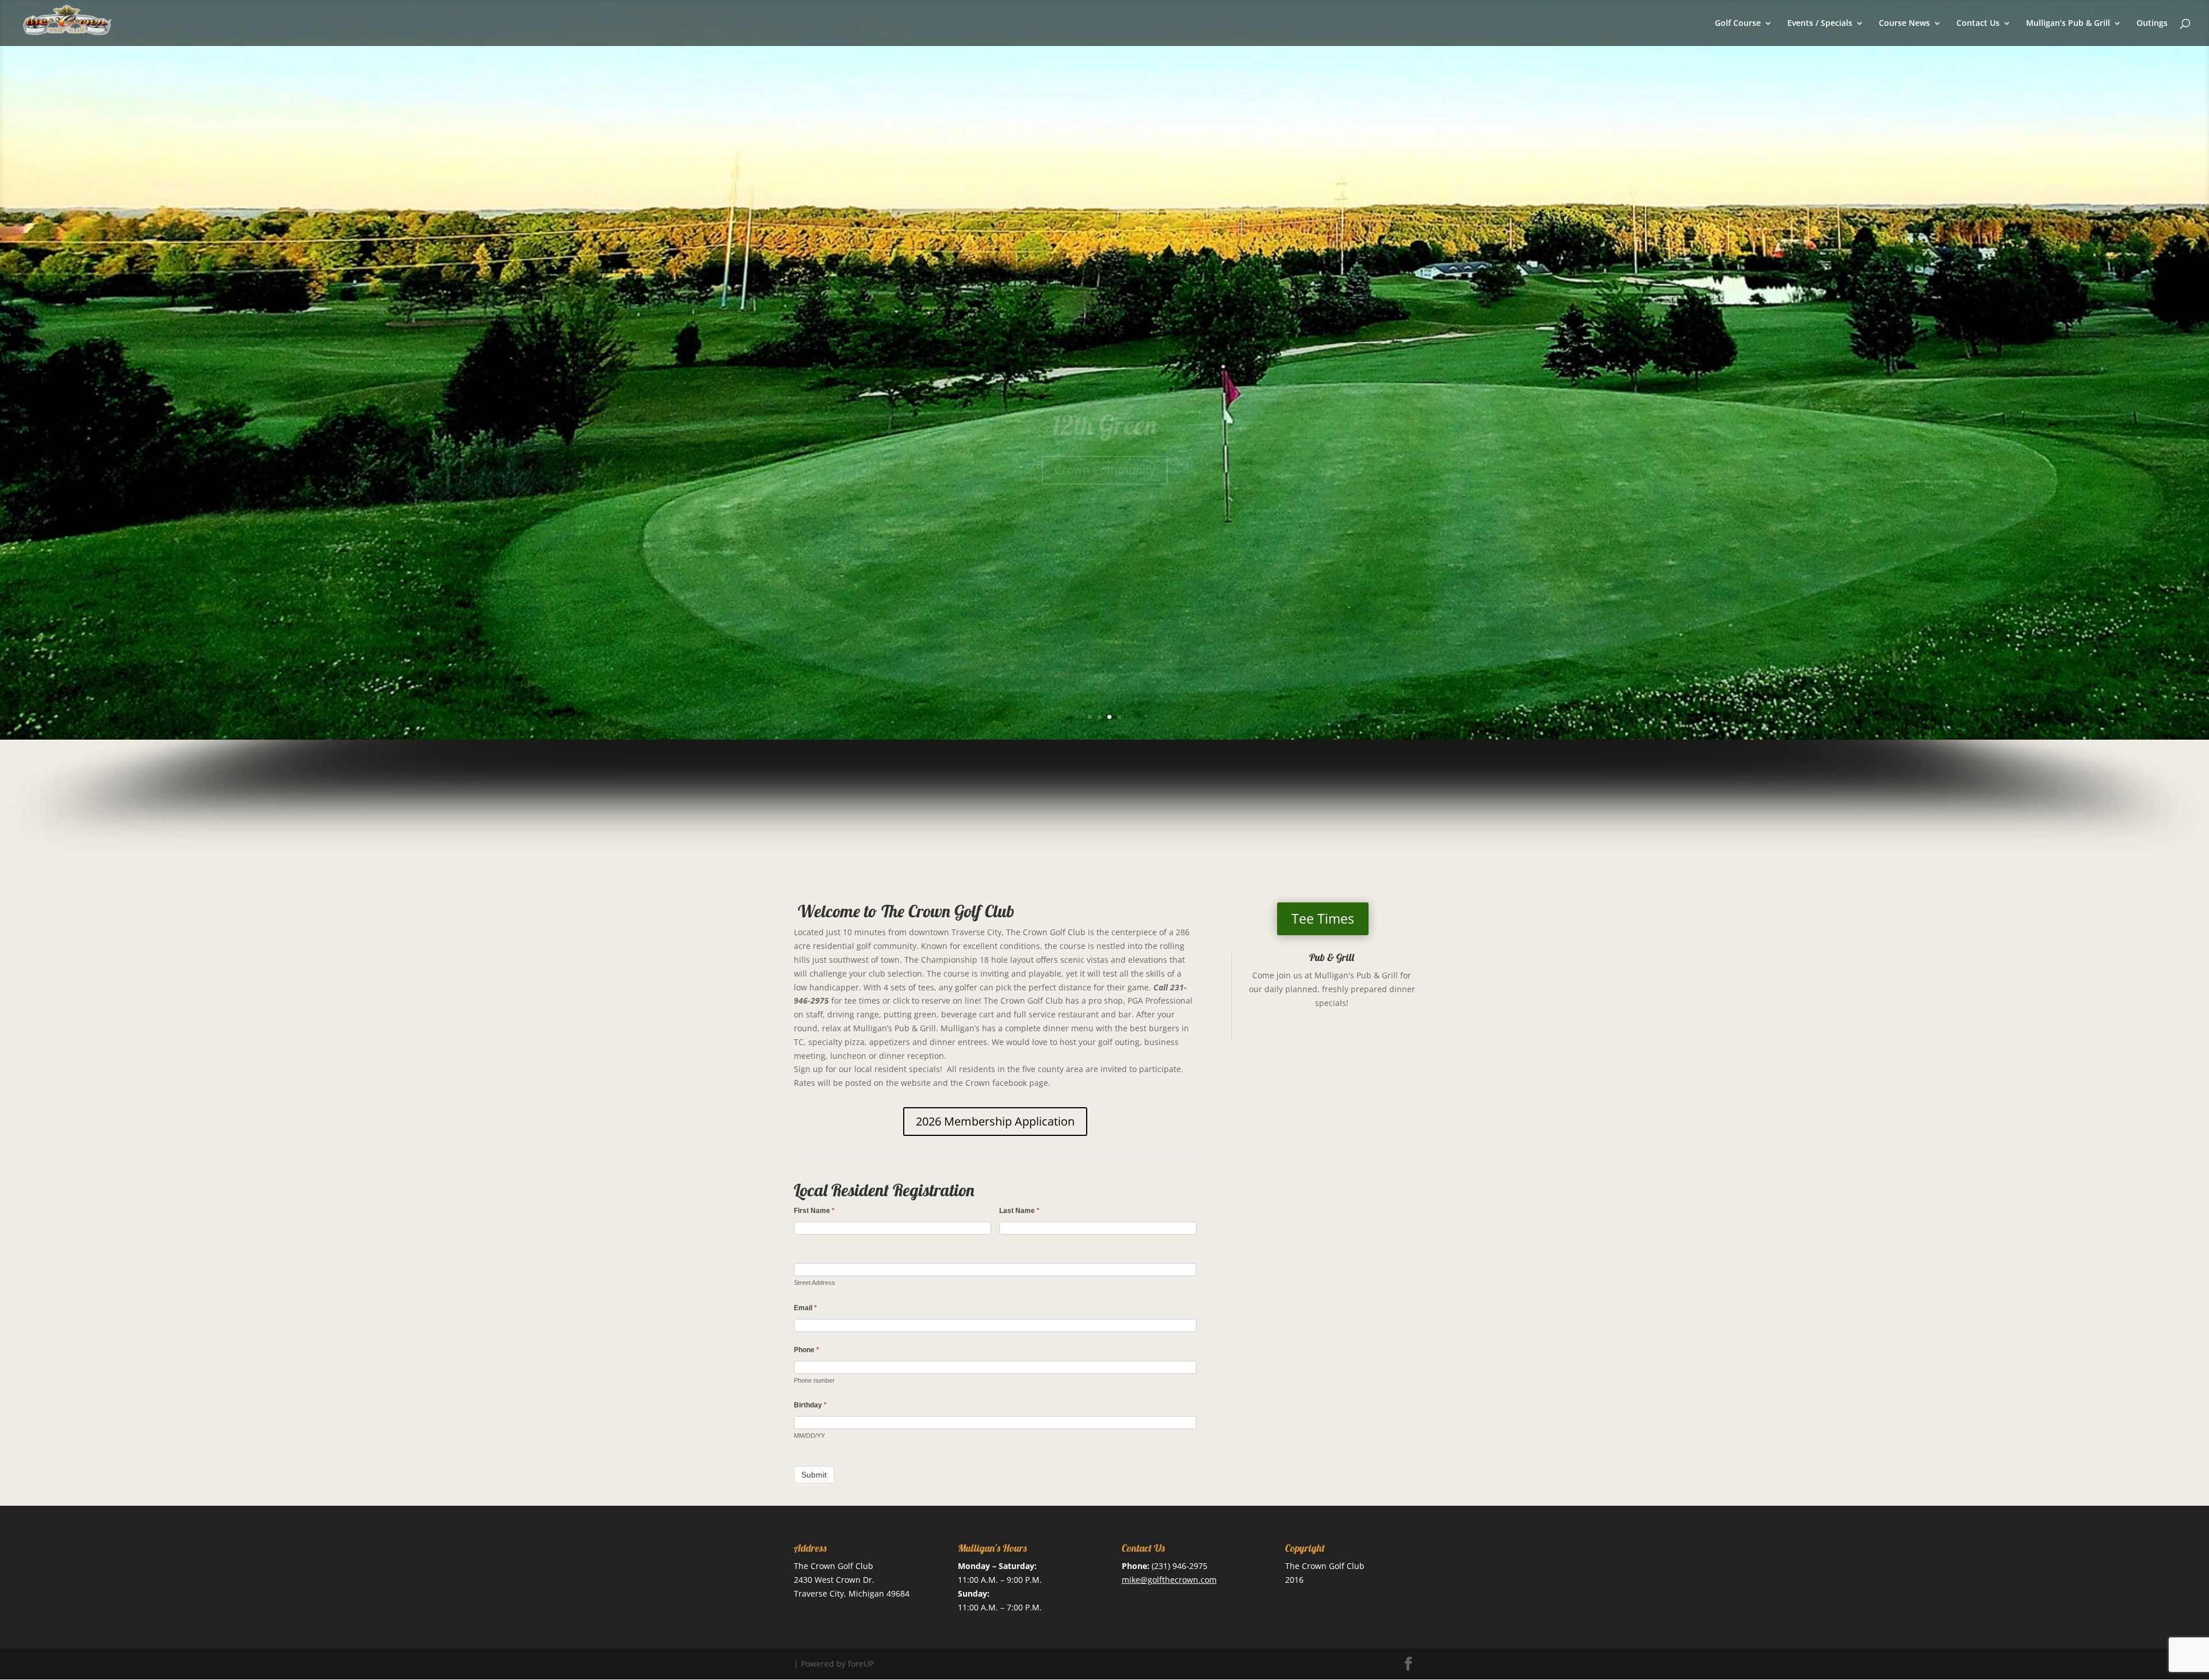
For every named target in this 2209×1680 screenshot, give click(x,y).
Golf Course (1738, 24)
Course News (1904, 24)
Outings (2152, 24)
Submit (814, 1475)
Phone (807, 1350)
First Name (814, 1211)
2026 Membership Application (995, 1121)
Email (805, 1308)
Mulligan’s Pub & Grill (2068, 24)
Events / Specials (1820, 24)
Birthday (810, 1405)
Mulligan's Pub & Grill (1356, 975)
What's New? (1105, 384)
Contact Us (1978, 24)
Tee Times (1323, 919)
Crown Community (1105, 428)
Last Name (1019, 1211)
